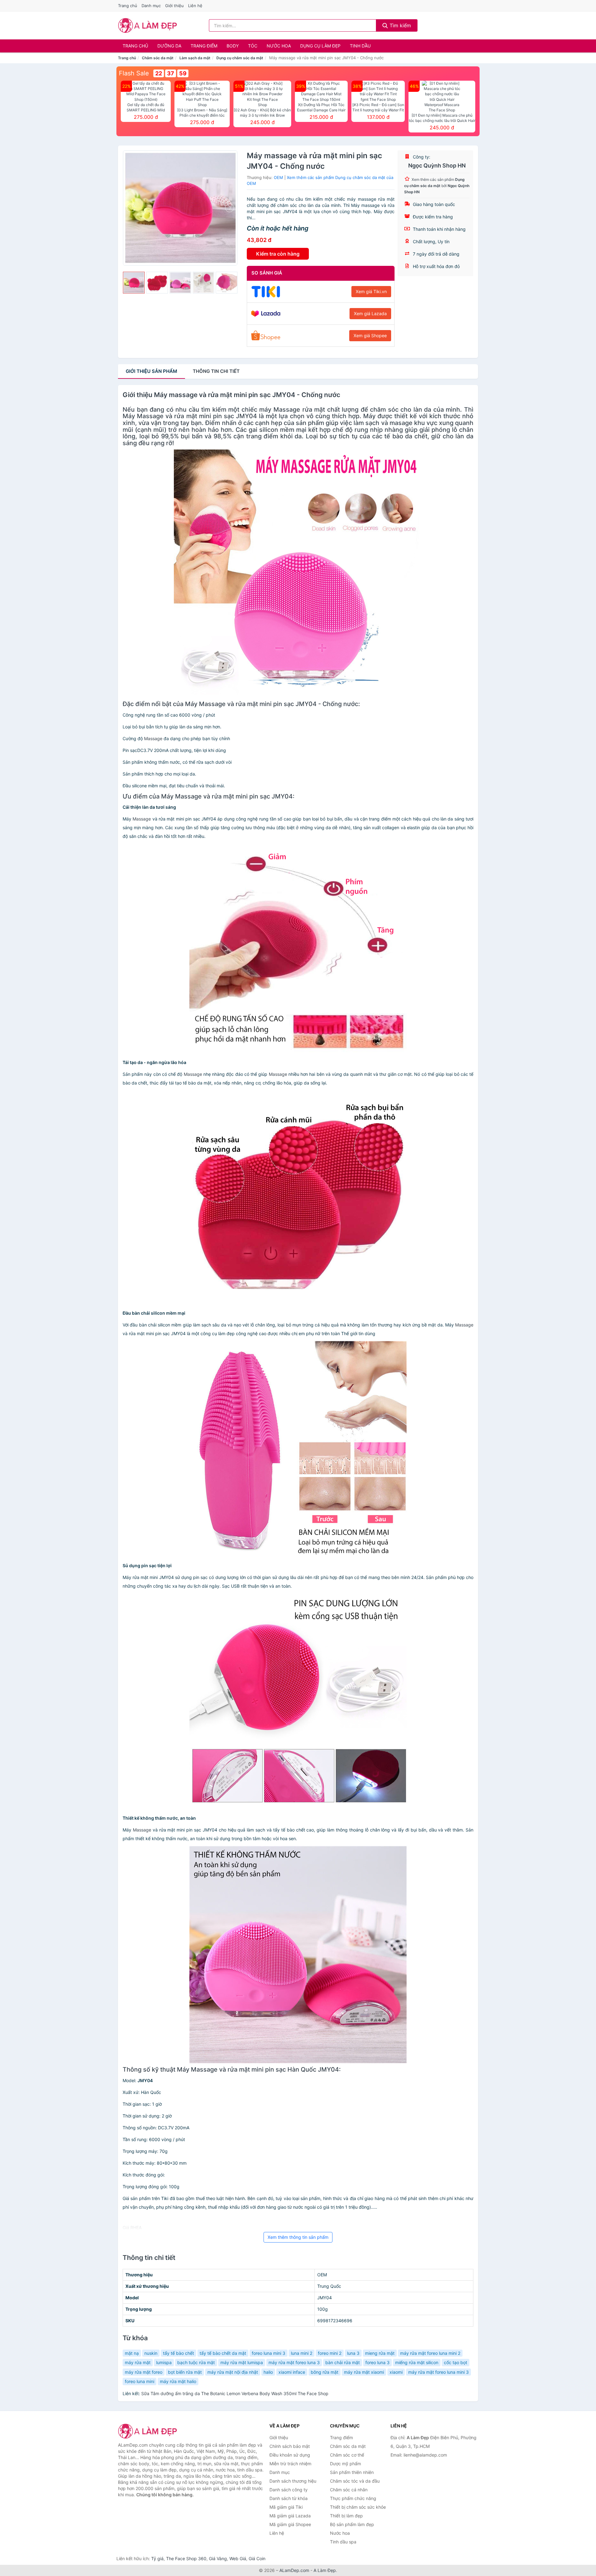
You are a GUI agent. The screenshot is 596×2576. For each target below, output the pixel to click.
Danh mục (151, 6)
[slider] (134, 283)
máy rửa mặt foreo (144, 2372)
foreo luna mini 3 (269, 2353)
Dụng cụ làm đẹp (320, 46)
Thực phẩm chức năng (353, 2498)
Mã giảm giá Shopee (290, 2524)
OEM (278, 177)
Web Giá (238, 2558)
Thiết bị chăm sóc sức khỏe (358, 2507)
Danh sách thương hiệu (293, 2481)
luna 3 (353, 2353)
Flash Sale (134, 73)
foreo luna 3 (377, 2362)
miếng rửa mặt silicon (417, 2362)
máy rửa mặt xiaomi (364, 2372)
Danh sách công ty (289, 2490)
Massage (287, 409)
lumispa (164, 2362)
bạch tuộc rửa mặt (196, 2362)
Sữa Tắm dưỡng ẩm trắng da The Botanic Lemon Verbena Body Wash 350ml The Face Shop (235, 2393)
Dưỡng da (169, 46)
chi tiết (216, 371)
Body (233, 46)
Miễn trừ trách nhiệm (290, 2464)
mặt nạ (132, 2353)
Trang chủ (128, 6)
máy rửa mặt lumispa (242, 2362)
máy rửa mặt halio (178, 2381)
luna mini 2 (302, 2353)
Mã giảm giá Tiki (286, 2507)
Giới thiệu (174, 6)
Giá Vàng (218, 2558)
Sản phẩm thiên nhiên (352, 2472)
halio (268, 2372)
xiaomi (396, 2372)
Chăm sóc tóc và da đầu (355, 2481)
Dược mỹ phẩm (345, 2464)
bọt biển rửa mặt (185, 2372)
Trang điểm (204, 46)
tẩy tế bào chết (178, 2353)
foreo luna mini (140, 2381)
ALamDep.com (294, 2570)
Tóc (253, 46)
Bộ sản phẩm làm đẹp (352, 2524)
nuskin (151, 2353)
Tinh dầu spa (343, 2542)
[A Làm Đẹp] (149, 2431)
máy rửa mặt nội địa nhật (233, 2372)
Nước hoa (279, 46)
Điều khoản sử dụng (290, 2455)
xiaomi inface (292, 2372)
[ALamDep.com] (148, 25)
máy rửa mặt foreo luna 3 (294, 2362)
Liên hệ (195, 6)
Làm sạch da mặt (195, 58)
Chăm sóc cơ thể (347, 2455)
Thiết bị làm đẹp (346, 2516)
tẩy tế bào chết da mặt (223, 2353)
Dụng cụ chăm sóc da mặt (240, 58)
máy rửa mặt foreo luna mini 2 (430, 2353)
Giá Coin (257, 2558)
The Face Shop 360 (186, 2558)
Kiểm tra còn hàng (278, 254)
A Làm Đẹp (325, 2570)
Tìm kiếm (400, 25)
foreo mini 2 (330, 2353)
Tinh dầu (360, 46)
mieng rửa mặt (380, 2353)
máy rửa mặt (138, 2362)
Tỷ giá (157, 2558)
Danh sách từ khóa (289, 2498)
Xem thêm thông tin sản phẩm (298, 2237)
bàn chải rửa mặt (343, 2362)
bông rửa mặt (325, 2372)
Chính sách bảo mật (290, 2446)
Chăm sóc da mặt (158, 58)
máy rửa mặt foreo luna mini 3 (438, 2372)
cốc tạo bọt (456, 2362)
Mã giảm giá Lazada (290, 2516)
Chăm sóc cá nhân (349, 2490)
